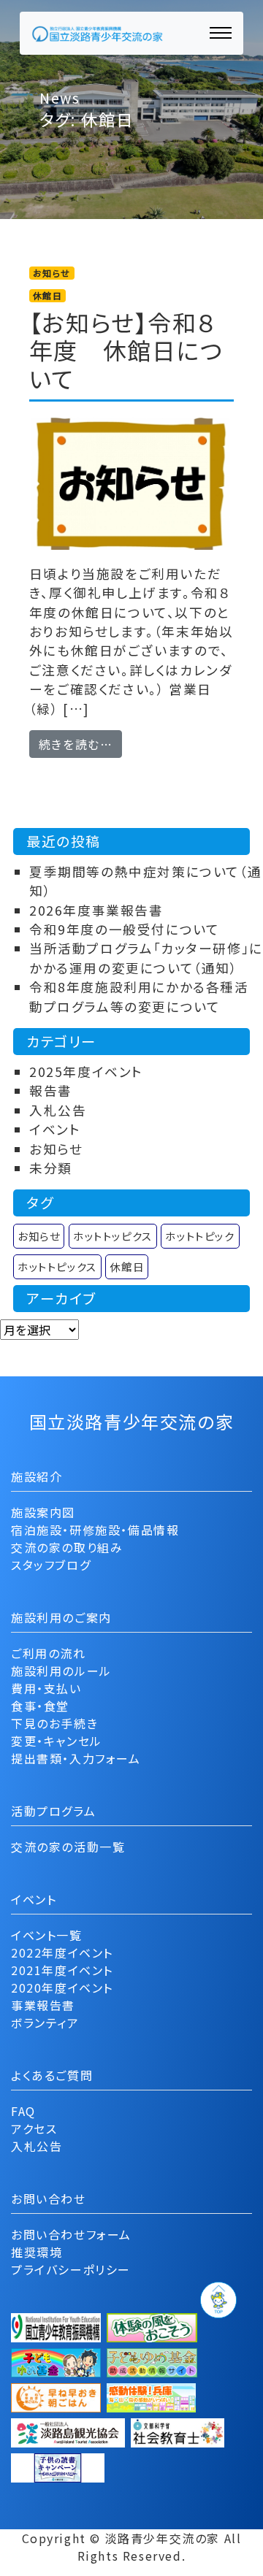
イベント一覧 (47, 1935)
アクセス (34, 2128)
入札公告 (58, 1110)
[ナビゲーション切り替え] (221, 33)
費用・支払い (46, 1688)
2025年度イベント (86, 1072)
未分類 (51, 1168)
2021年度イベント (62, 1970)
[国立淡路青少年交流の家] (97, 33)
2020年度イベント (62, 1987)
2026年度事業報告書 (96, 910)
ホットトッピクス (113, 1236)
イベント (55, 1129)
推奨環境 (37, 2252)
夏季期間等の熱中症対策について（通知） (145, 881)
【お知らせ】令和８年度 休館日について (126, 350)
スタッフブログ (51, 1565)
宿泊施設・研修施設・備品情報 (95, 1530)
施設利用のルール (61, 1671)
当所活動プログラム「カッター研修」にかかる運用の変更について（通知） (146, 958)
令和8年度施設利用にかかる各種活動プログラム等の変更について (139, 996)
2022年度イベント (62, 1952)
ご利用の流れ (49, 1653)
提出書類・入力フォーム (76, 1758)
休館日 (127, 1266)
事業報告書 (43, 2005)
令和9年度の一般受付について (124, 929)
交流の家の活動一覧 (68, 1847)
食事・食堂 (40, 1706)
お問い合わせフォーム (71, 2234)
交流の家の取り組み (67, 1547)
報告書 (51, 1090)
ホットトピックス (57, 1266)
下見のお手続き (54, 1723)
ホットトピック (200, 1236)
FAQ (23, 2111)
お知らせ (56, 1149)
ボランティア (45, 2023)
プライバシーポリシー (71, 2269)
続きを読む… (81, 744)
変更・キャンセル (57, 1741)
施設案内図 (43, 1512)
